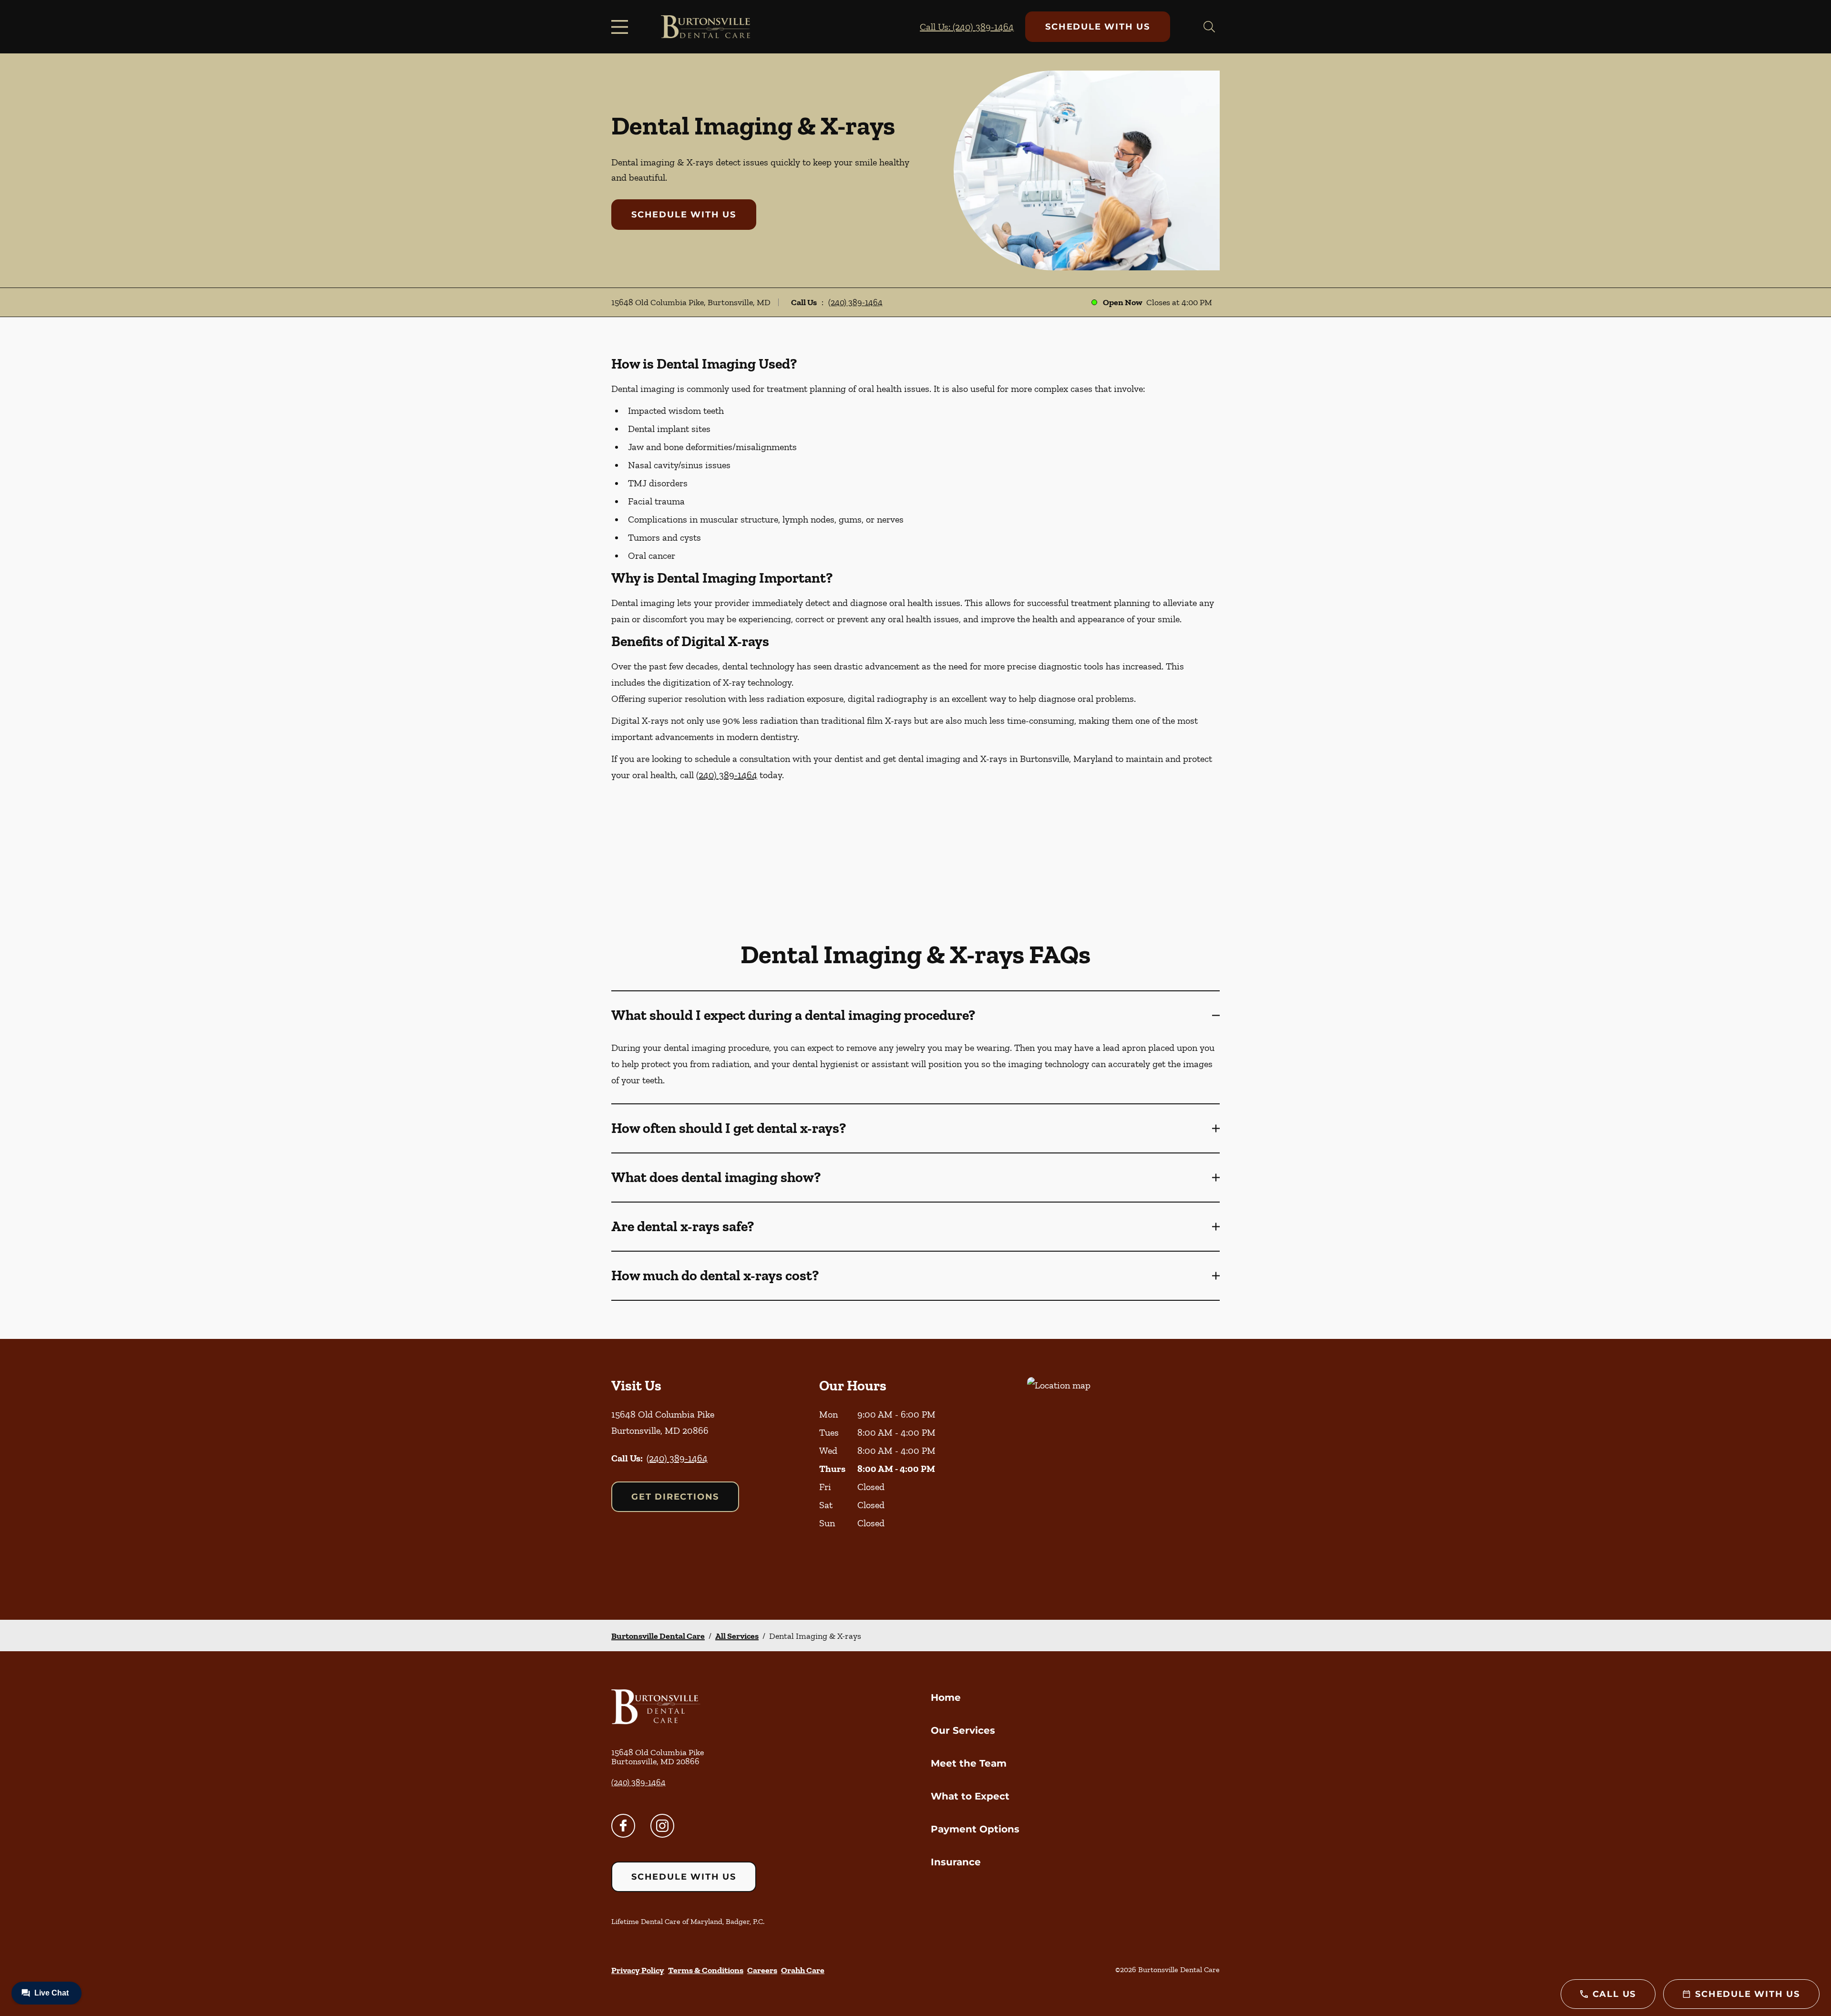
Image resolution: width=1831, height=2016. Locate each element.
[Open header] (622, 27)
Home (946, 1697)
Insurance (956, 1862)
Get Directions (675, 1497)
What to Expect (970, 1796)
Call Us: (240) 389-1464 (967, 27)
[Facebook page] (623, 1826)
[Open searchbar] (1209, 27)
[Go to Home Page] (705, 27)
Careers (762, 1970)
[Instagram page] (662, 1826)
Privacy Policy (638, 1970)
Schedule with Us (1098, 27)
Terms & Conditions (706, 1970)
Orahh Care (803, 1970)
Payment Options (975, 1829)
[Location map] (1123, 1479)
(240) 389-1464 (855, 302)
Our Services (963, 1730)
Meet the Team (969, 1763)
